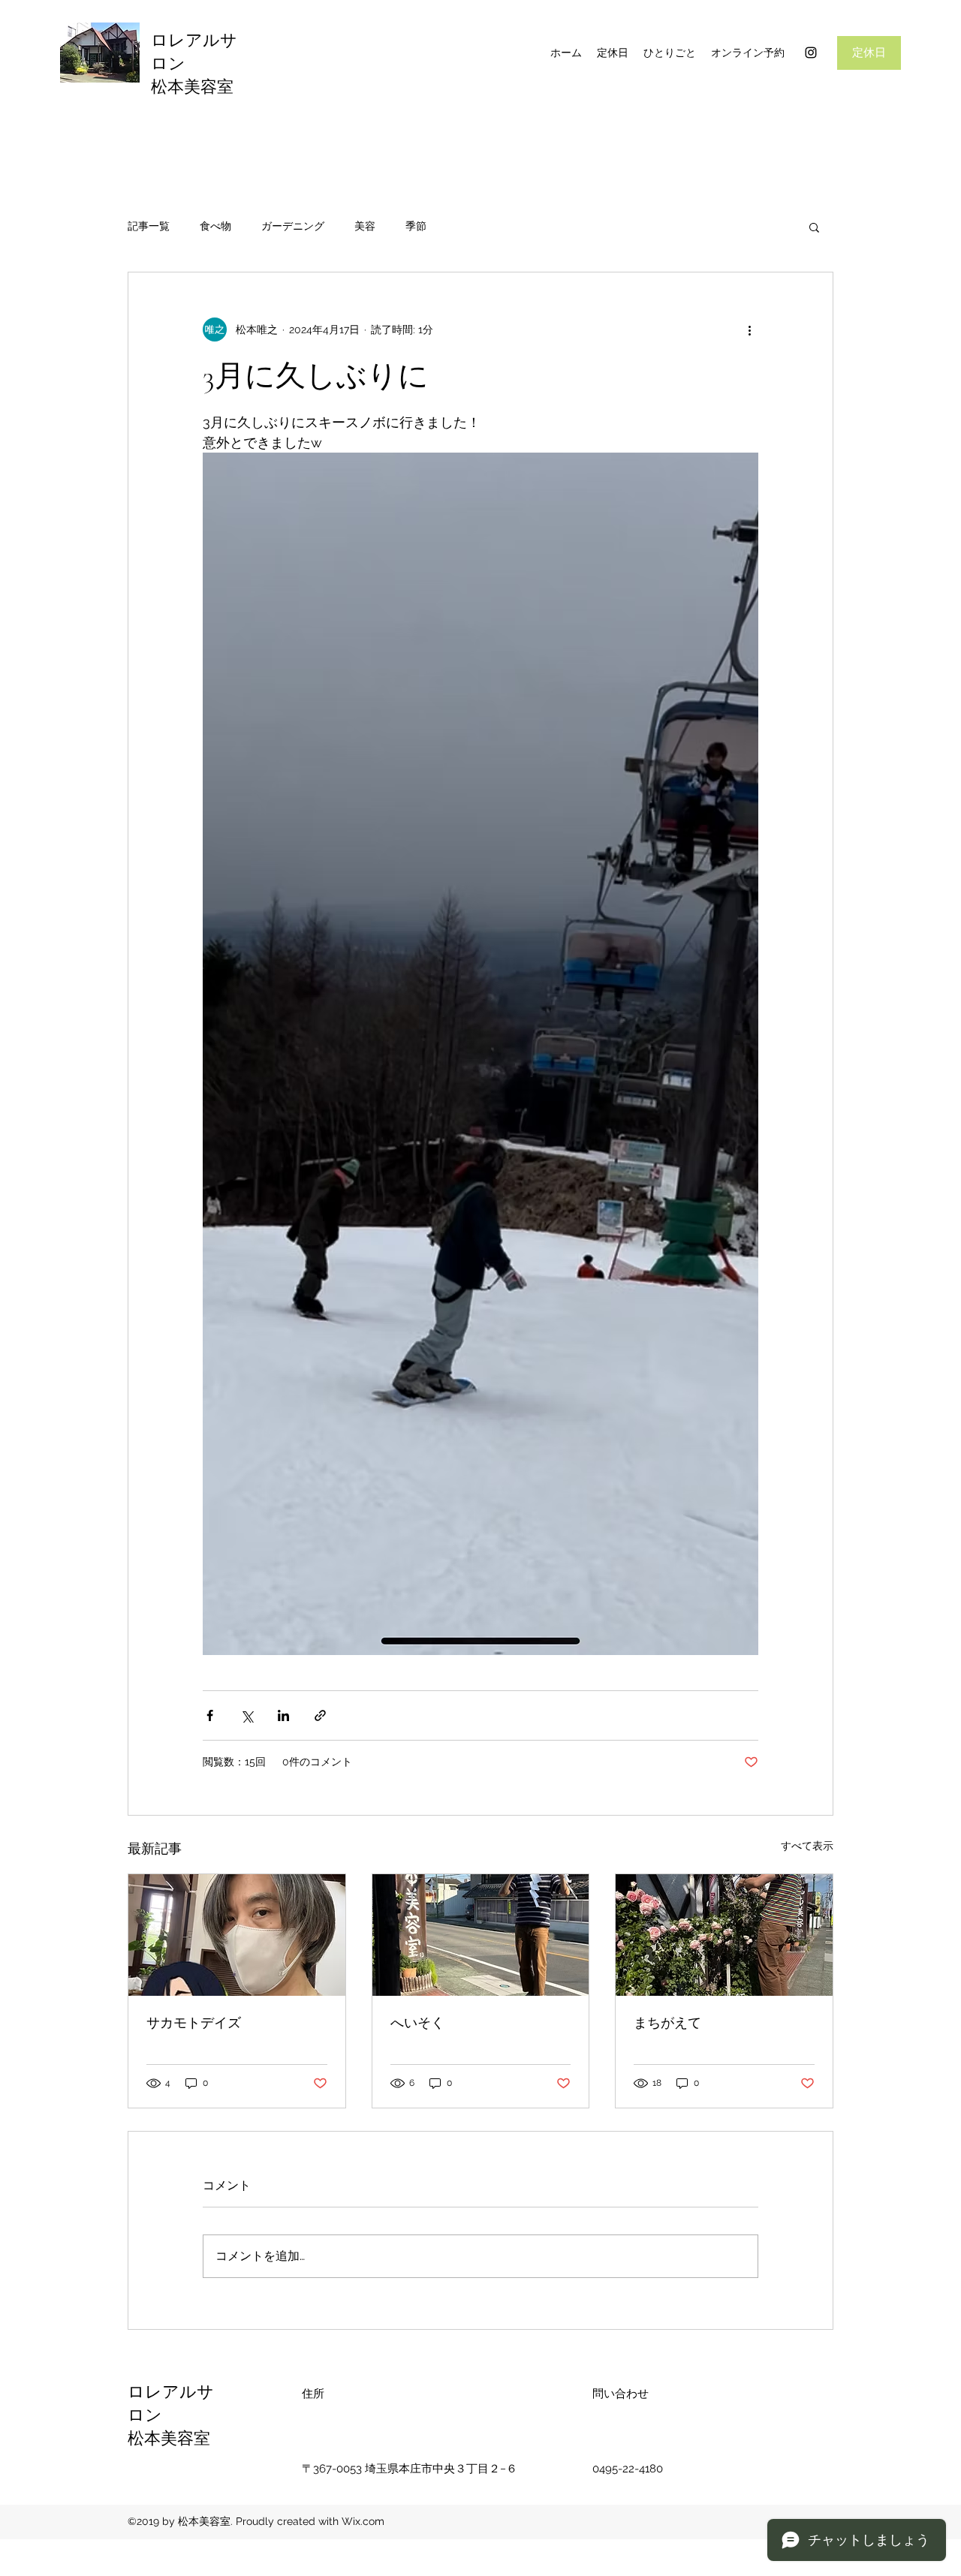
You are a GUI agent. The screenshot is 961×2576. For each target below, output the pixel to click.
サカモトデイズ (194, 2023)
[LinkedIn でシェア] (283, 1715)
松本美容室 (192, 87)
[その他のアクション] (749, 330)
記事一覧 (149, 226)
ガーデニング (293, 226)
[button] (814, 227)
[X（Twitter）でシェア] (247, 1715)
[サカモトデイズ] (237, 1935)
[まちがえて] (724, 1935)
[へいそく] (481, 1935)
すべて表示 (807, 1846)
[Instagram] (811, 53)
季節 (416, 226)
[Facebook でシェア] (210, 1715)
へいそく (417, 2023)
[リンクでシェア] (320, 1715)
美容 (365, 226)
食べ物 (215, 226)
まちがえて (667, 2023)
